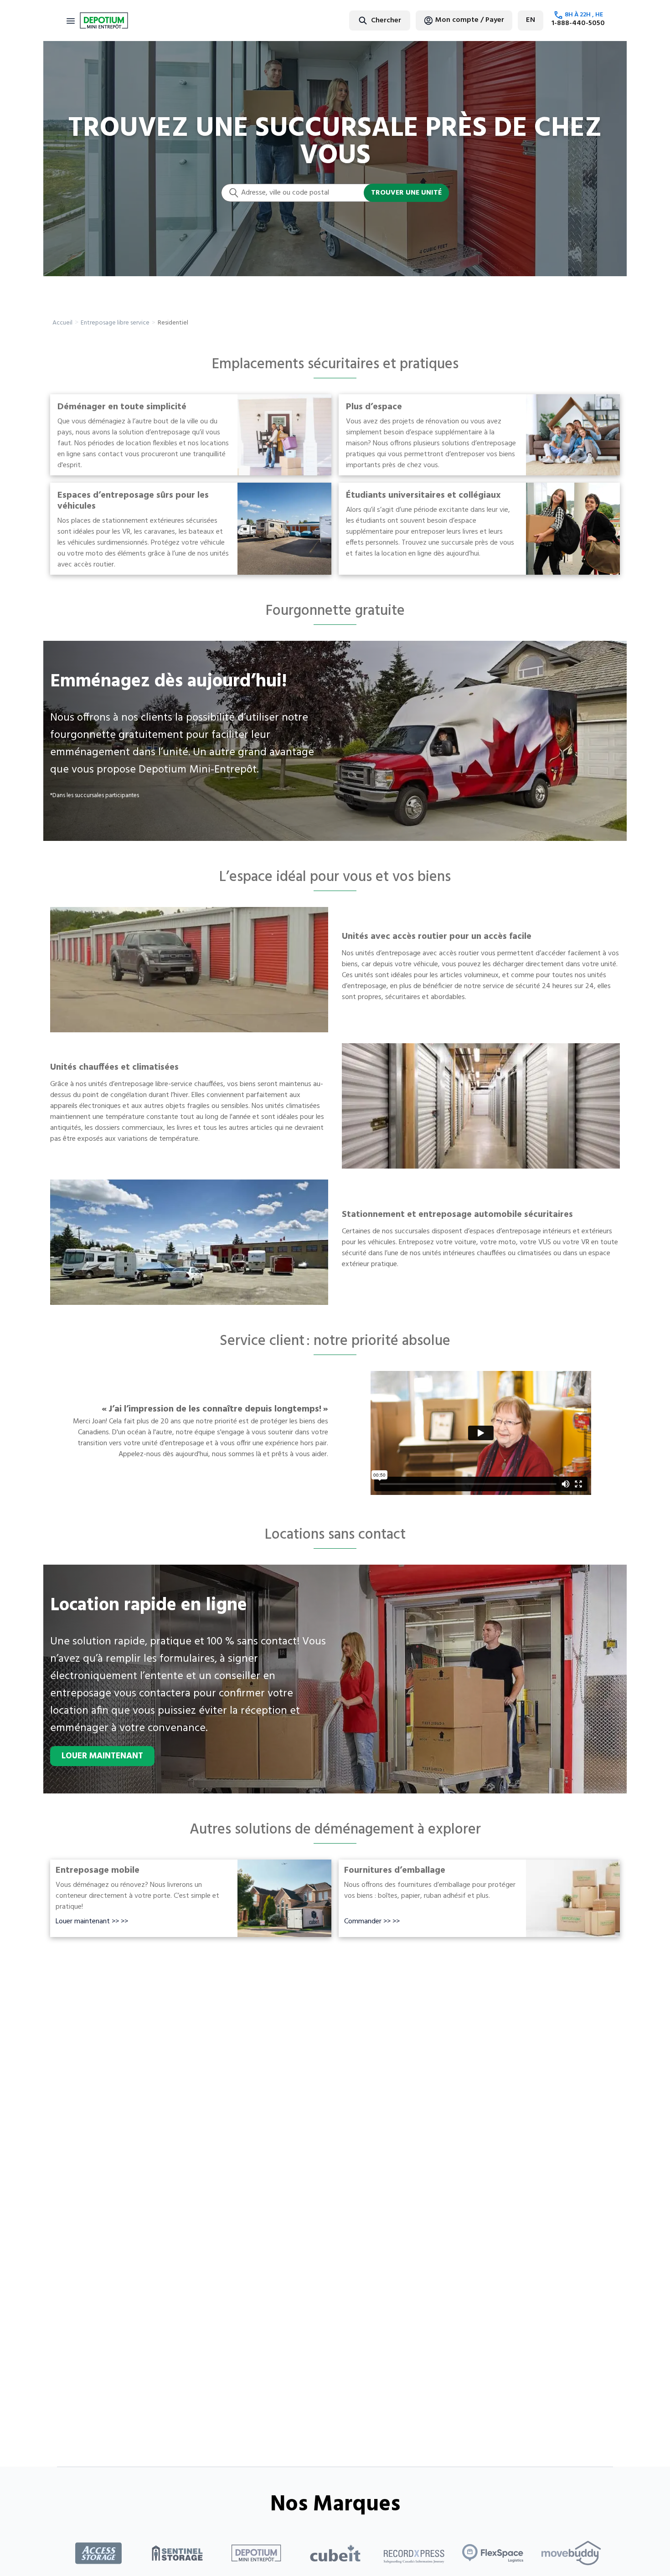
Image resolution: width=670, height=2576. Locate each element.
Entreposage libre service (115, 323)
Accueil (62, 323)
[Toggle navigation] (71, 21)
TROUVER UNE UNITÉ (406, 193)
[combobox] (357, 20)
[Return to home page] (104, 21)
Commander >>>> (372, 1922)
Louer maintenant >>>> (92, 1922)
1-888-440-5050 (578, 23)
